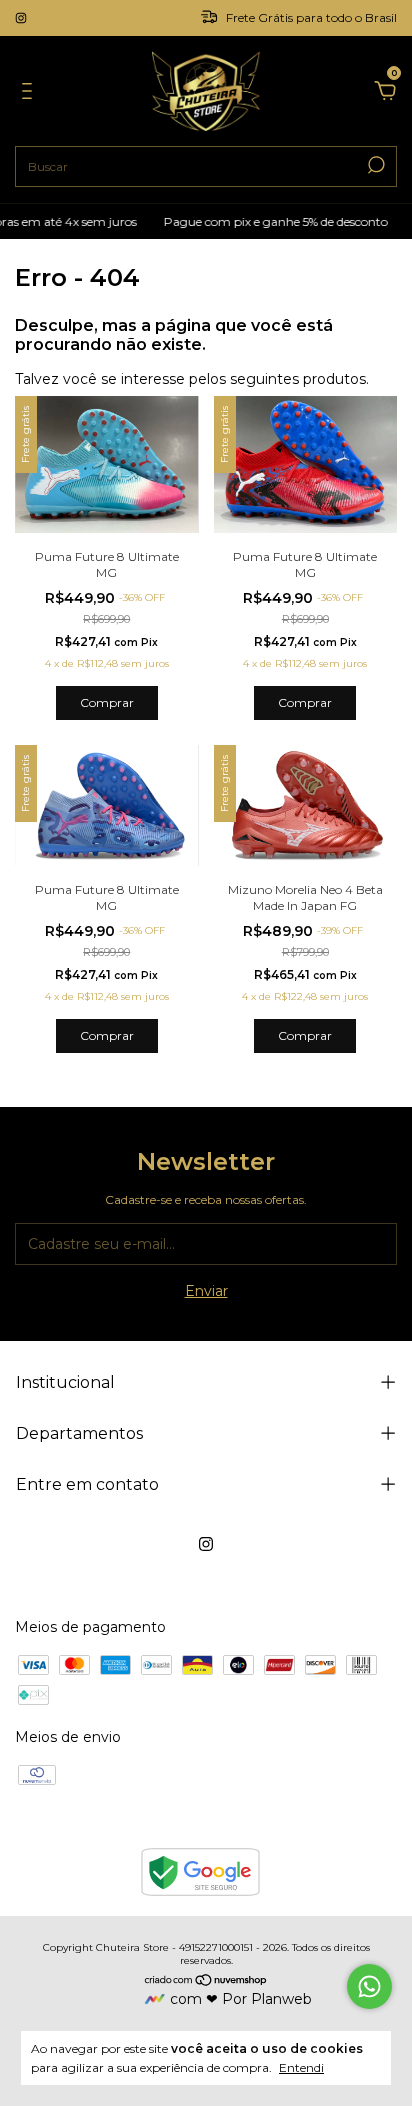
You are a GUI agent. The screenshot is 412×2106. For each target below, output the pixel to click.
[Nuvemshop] (206, 1981)
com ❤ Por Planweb (241, 1999)
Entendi (301, 2067)
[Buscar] (374, 165)
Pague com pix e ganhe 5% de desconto (267, 221)
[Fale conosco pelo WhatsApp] (369, 1986)
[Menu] (30, 94)
